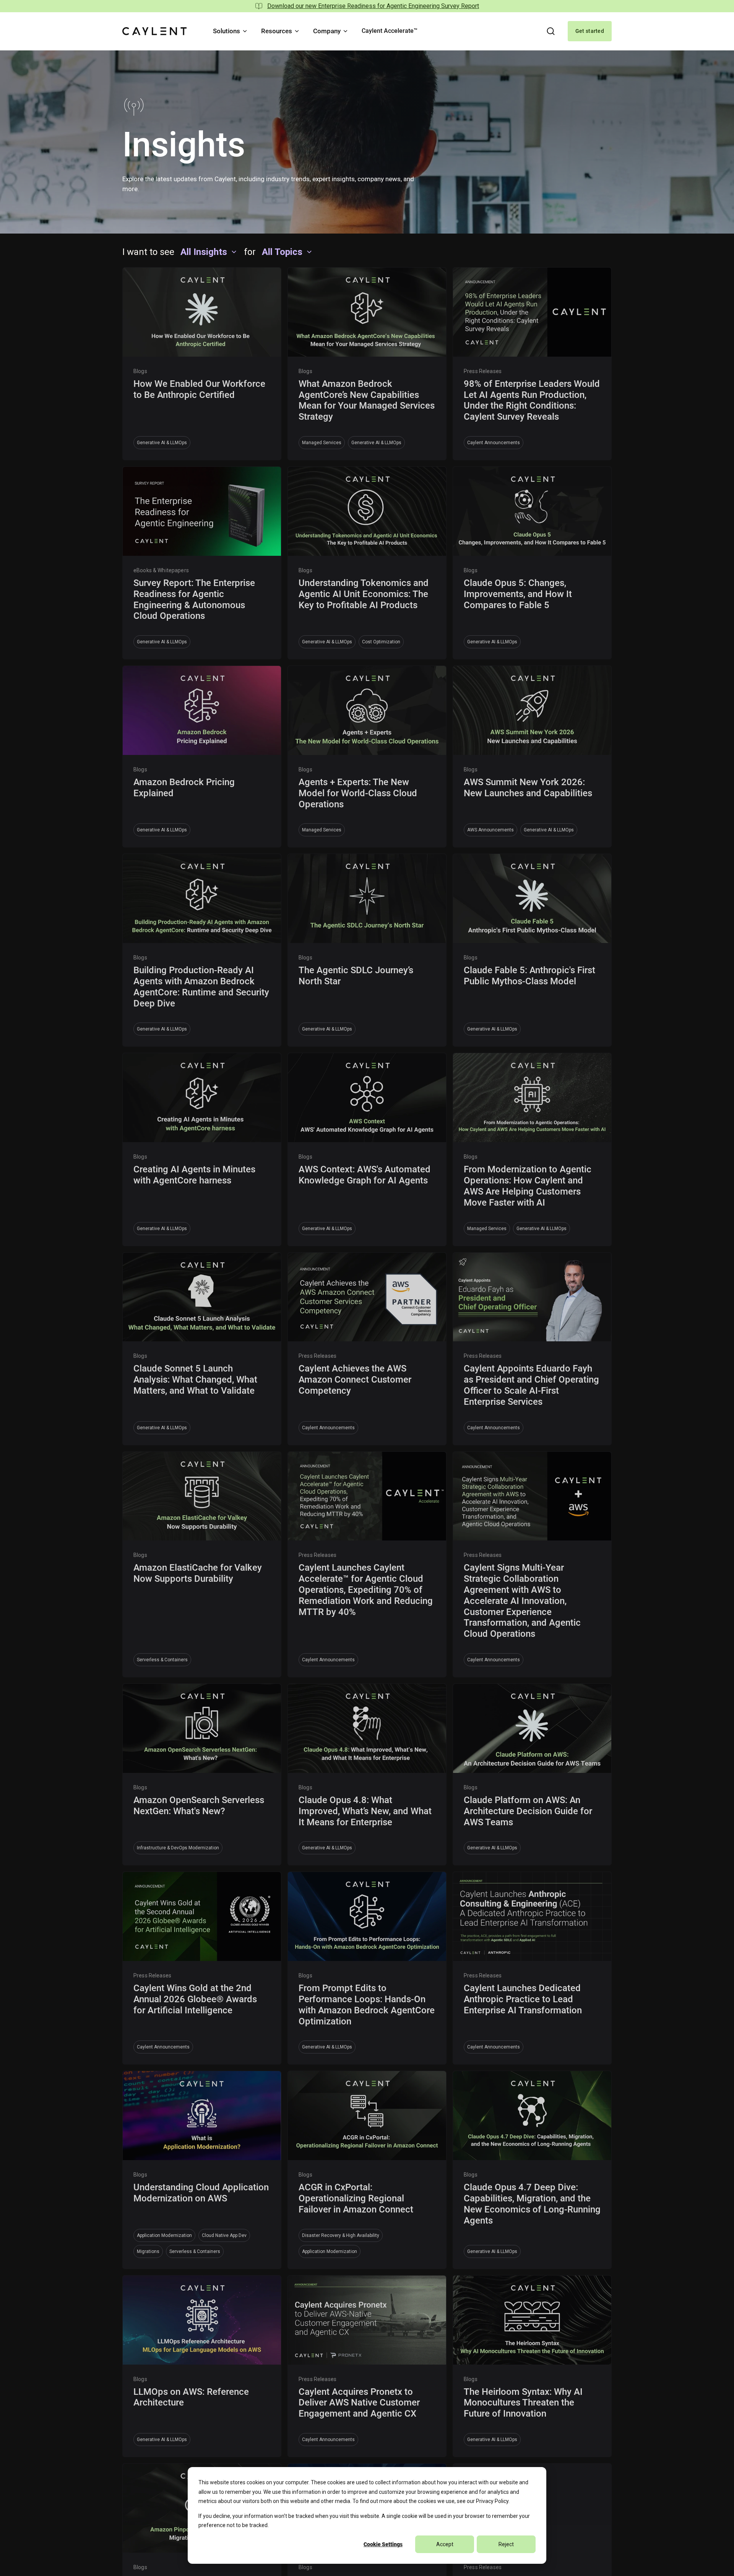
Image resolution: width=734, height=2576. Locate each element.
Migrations (148, 2251)
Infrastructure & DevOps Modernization (178, 1848)
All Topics (282, 252)
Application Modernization (164, 2235)
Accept (445, 2544)
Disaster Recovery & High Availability (341, 2235)
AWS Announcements (490, 830)
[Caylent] (154, 31)
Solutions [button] (227, 31)
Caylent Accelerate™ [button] (390, 31)
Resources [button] (277, 31)
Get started (590, 31)
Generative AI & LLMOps (162, 443)
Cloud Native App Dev (224, 2235)
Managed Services (322, 443)
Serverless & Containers (162, 1660)
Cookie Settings (383, 2544)
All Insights (204, 252)
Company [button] (327, 31)
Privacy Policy (492, 2501)
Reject (506, 2544)
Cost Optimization (381, 642)
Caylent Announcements (494, 443)
